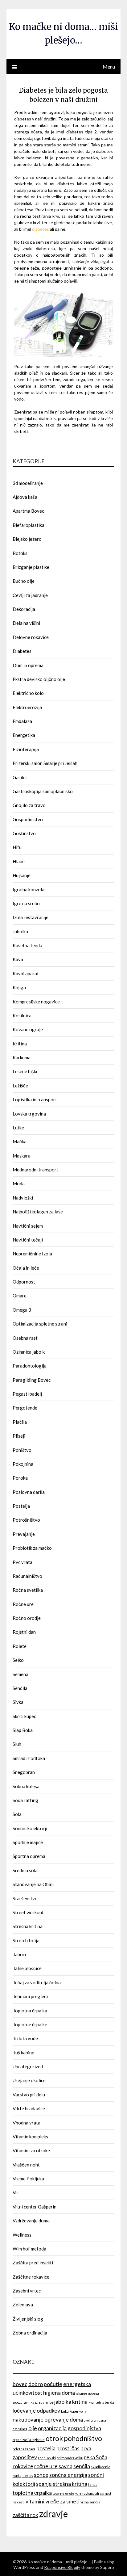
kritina (80, 2402)
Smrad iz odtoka (29, 1758)
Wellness (22, 2235)
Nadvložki (23, 1198)
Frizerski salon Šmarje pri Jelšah (45, 763)
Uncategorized (28, 2066)
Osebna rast (25, 1338)
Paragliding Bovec (32, 1380)
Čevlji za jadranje (30, 595)
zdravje (53, 2513)
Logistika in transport (35, 1099)
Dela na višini (26, 623)
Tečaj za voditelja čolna (37, 1982)
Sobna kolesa (26, 1786)
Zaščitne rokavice (31, 2277)
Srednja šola (25, 1870)
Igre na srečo (26, 903)
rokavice (23, 2466)
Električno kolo (28, 693)
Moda (19, 1183)
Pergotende (25, 1408)
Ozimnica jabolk (29, 1352)
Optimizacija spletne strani (40, 1324)
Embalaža (22, 721)
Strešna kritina (28, 1926)
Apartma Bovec (28, 511)
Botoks (20, 553)
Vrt (16, 2192)
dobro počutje (45, 2384)
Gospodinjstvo (28, 819)
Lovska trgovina (29, 1114)
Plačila (20, 1422)
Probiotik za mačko (32, 1548)
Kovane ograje (28, 1029)
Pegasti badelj (27, 1394)
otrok (54, 2438)
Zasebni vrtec (27, 2291)
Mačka (20, 1141)
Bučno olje (24, 581)
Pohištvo (22, 1450)
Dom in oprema (28, 665)
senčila (82, 2466)
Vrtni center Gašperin (35, 2207)
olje (33, 2428)
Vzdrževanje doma (31, 2221)
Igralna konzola (29, 889)
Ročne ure (23, 1604)
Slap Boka (23, 1730)
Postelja (21, 1506)
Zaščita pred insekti (33, 2263)
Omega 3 (22, 1310)
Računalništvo (27, 1576)
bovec (20, 2384)
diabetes (41, 229)
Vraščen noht (26, 2165)
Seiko (18, 1660)
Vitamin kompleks (30, 2137)
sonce (41, 2475)
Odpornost (24, 1282)
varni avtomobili (87, 2493)
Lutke (18, 1128)
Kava (18, 959)
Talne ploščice (27, 1968)
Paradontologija (30, 1366)
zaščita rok (25, 2515)
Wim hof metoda (29, 2249)
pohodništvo (83, 2438)
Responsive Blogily (62, 2567)
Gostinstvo (24, 833)
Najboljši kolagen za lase (38, 1212)
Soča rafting (25, 1800)
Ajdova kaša (25, 497)
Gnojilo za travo (29, 805)
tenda (93, 2484)
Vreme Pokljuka (28, 2179)
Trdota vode (25, 2038)
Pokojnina (23, 1464)
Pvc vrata (23, 1562)
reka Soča (96, 2457)
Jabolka (20, 931)
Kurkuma (22, 1057)
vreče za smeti (62, 2501)
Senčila (20, 1688)
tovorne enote (63, 2493)
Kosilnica (22, 1015)
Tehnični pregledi (30, 1996)
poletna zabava (24, 2449)
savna (66, 2466)
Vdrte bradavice (29, 2108)
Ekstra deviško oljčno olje (39, 679)
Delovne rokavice (31, 637)
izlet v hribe (44, 2402)
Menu (109, 67)
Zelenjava (23, 2305)
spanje (44, 2484)
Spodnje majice (28, 1842)
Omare (20, 1296)
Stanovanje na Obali (33, 1884)
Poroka (20, 1478)
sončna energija (68, 2475)
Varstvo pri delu (29, 2095)
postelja (46, 2448)
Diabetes (22, 651)
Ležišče (20, 1086)
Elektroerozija (27, 707)
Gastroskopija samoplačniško (43, 791)
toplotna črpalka (32, 2493)
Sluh (17, 1744)
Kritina (20, 1044)
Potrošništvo (26, 1520)
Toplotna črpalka (30, 2011)
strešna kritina (70, 2484)
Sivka (18, 1702)
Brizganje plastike (31, 567)
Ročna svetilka (28, 1590)
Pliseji (19, 1436)
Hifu (17, 847)
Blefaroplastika (29, 525)
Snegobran (24, 1772)
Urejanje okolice (29, 2080)
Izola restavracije (31, 917)
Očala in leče (26, 1268)
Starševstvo (25, 1898)
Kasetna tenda (27, 945)
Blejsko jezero (27, 539)
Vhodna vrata (27, 2123)
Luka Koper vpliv (74, 2411)
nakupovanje (28, 2420)
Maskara (22, 1156)
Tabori (19, 1954)
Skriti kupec (24, 1716)
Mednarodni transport (35, 1170)
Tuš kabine (23, 2053)
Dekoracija (24, 609)
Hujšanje (22, 875)
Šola (17, 1814)
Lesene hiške (26, 1071)
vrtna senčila (90, 2502)
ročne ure (46, 2466)
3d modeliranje (28, 483)
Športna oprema (29, 1856)
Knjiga (19, 987)
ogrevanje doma (64, 2420)
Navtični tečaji (28, 1240)
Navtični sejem (28, 1226)
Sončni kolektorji (30, 1828)
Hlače (19, 861)
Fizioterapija (26, 749)
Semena (20, 1674)
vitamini (35, 2501)
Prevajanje (24, 1534)
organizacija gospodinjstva (70, 2428)
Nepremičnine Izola (32, 1254)
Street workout (28, 1912)
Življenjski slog (28, 2319)
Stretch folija (26, 1940)
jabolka (63, 2402)
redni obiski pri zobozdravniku (61, 2458)
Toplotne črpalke (30, 2024)
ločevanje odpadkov (36, 2411)
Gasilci (20, 777)
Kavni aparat (26, 973)
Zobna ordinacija (30, 2333)
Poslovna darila (29, 1492)
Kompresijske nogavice (36, 1002)
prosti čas (68, 2448)
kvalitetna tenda (101, 2402)
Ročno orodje (27, 1618)
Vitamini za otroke (31, 2150)
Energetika (24, 735)
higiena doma (59, 2393)
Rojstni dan (24, 1632)
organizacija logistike (29, 2440)
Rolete (20, 1646)
